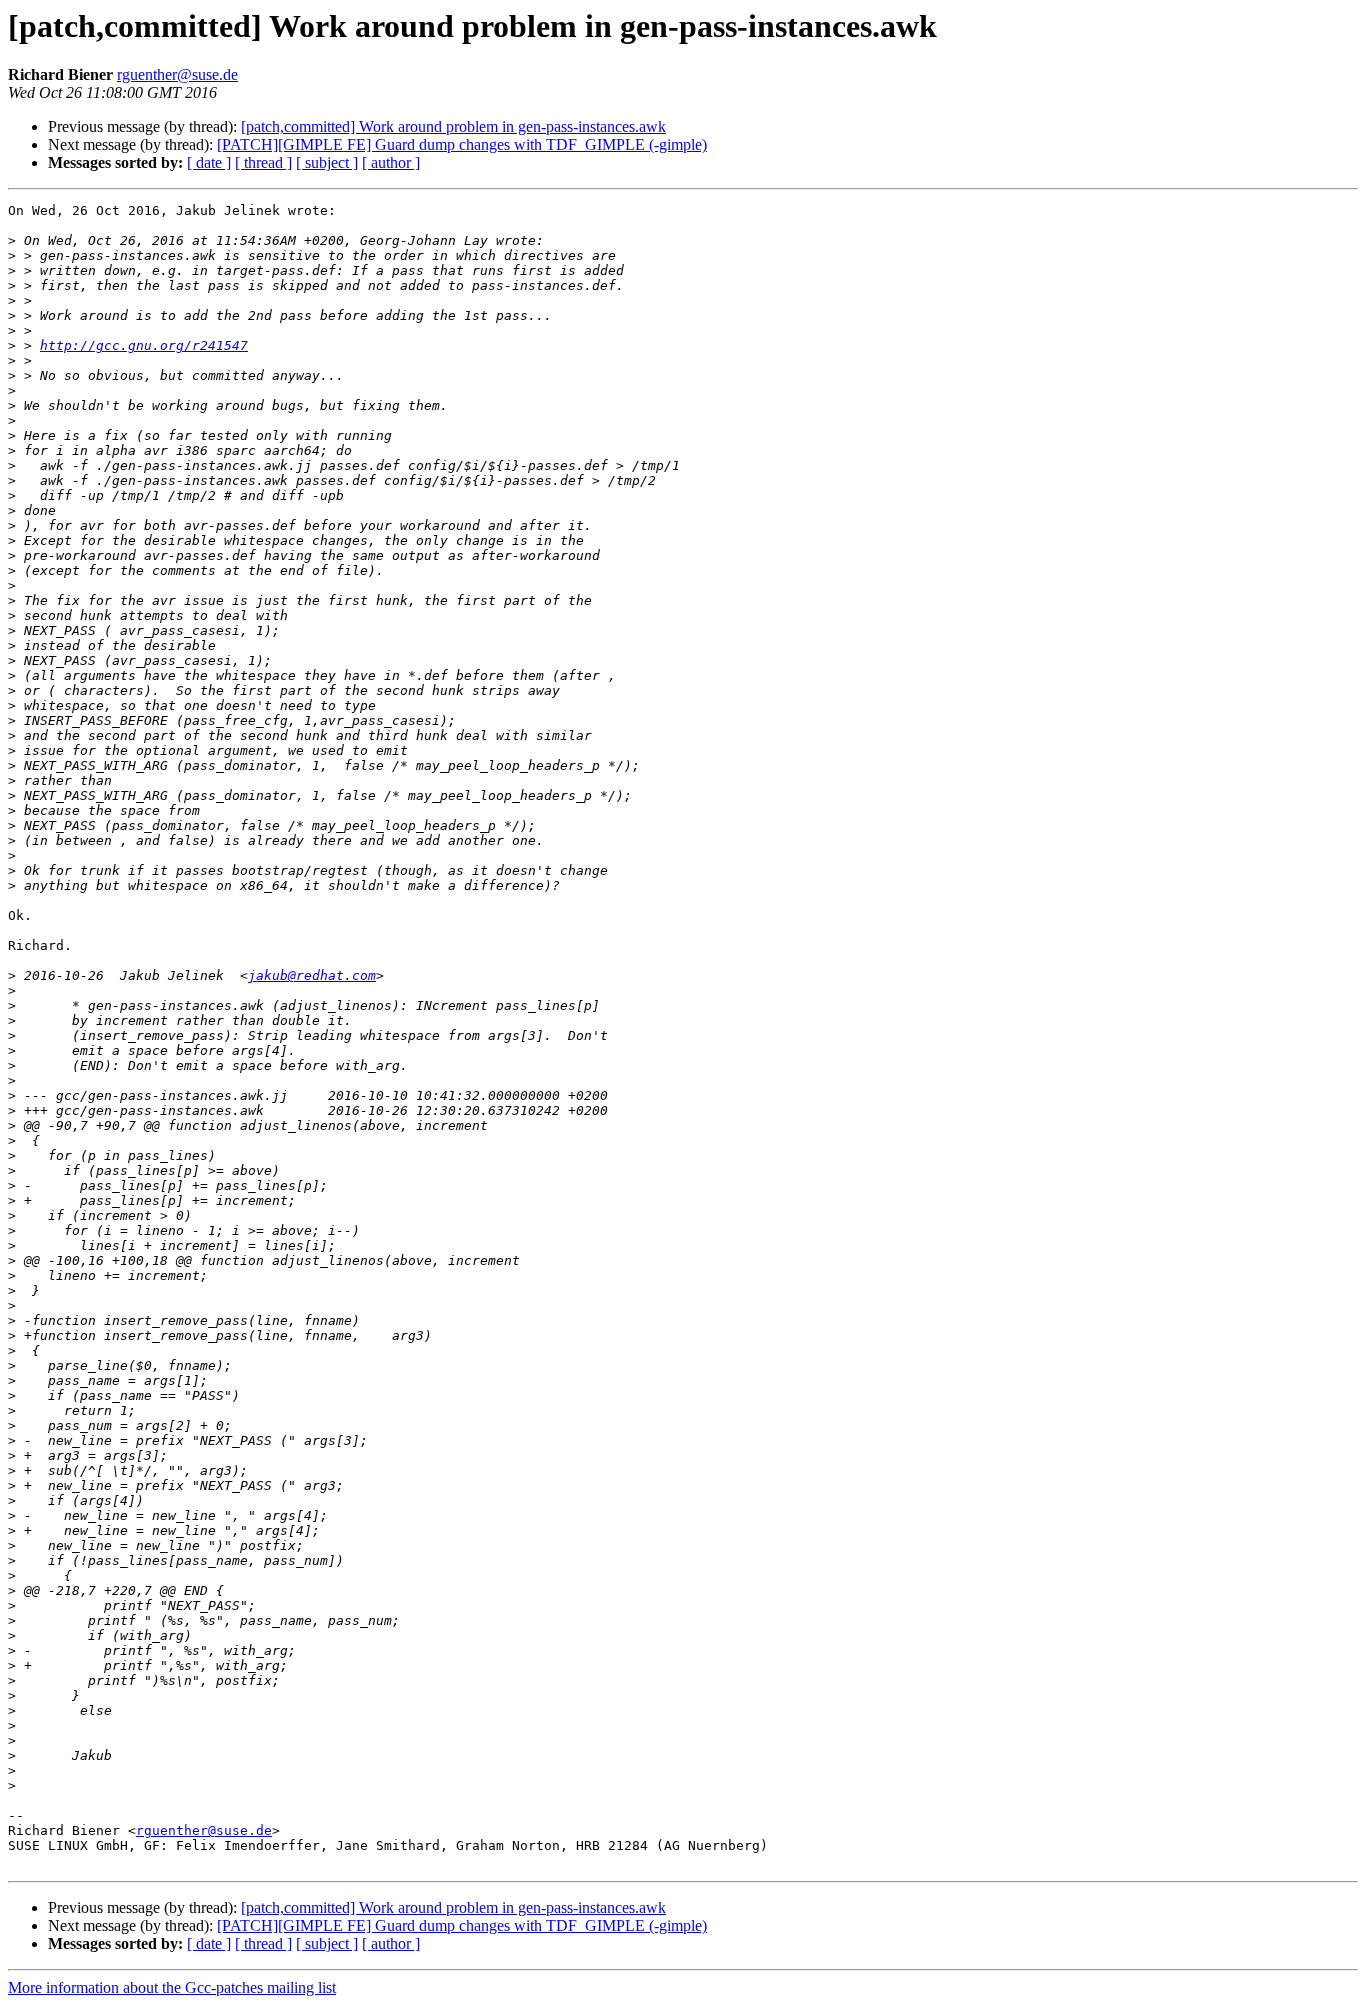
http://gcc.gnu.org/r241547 (144, 345)
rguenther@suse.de (177, 74)
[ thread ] (263, 162)
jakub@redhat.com (312, 975)
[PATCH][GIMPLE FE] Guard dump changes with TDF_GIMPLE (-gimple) (462, 144)
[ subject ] (327, 162)
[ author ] (391, 162)
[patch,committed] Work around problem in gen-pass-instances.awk (453, 126)
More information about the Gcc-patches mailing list (172, 1987)
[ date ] (209, 162)
